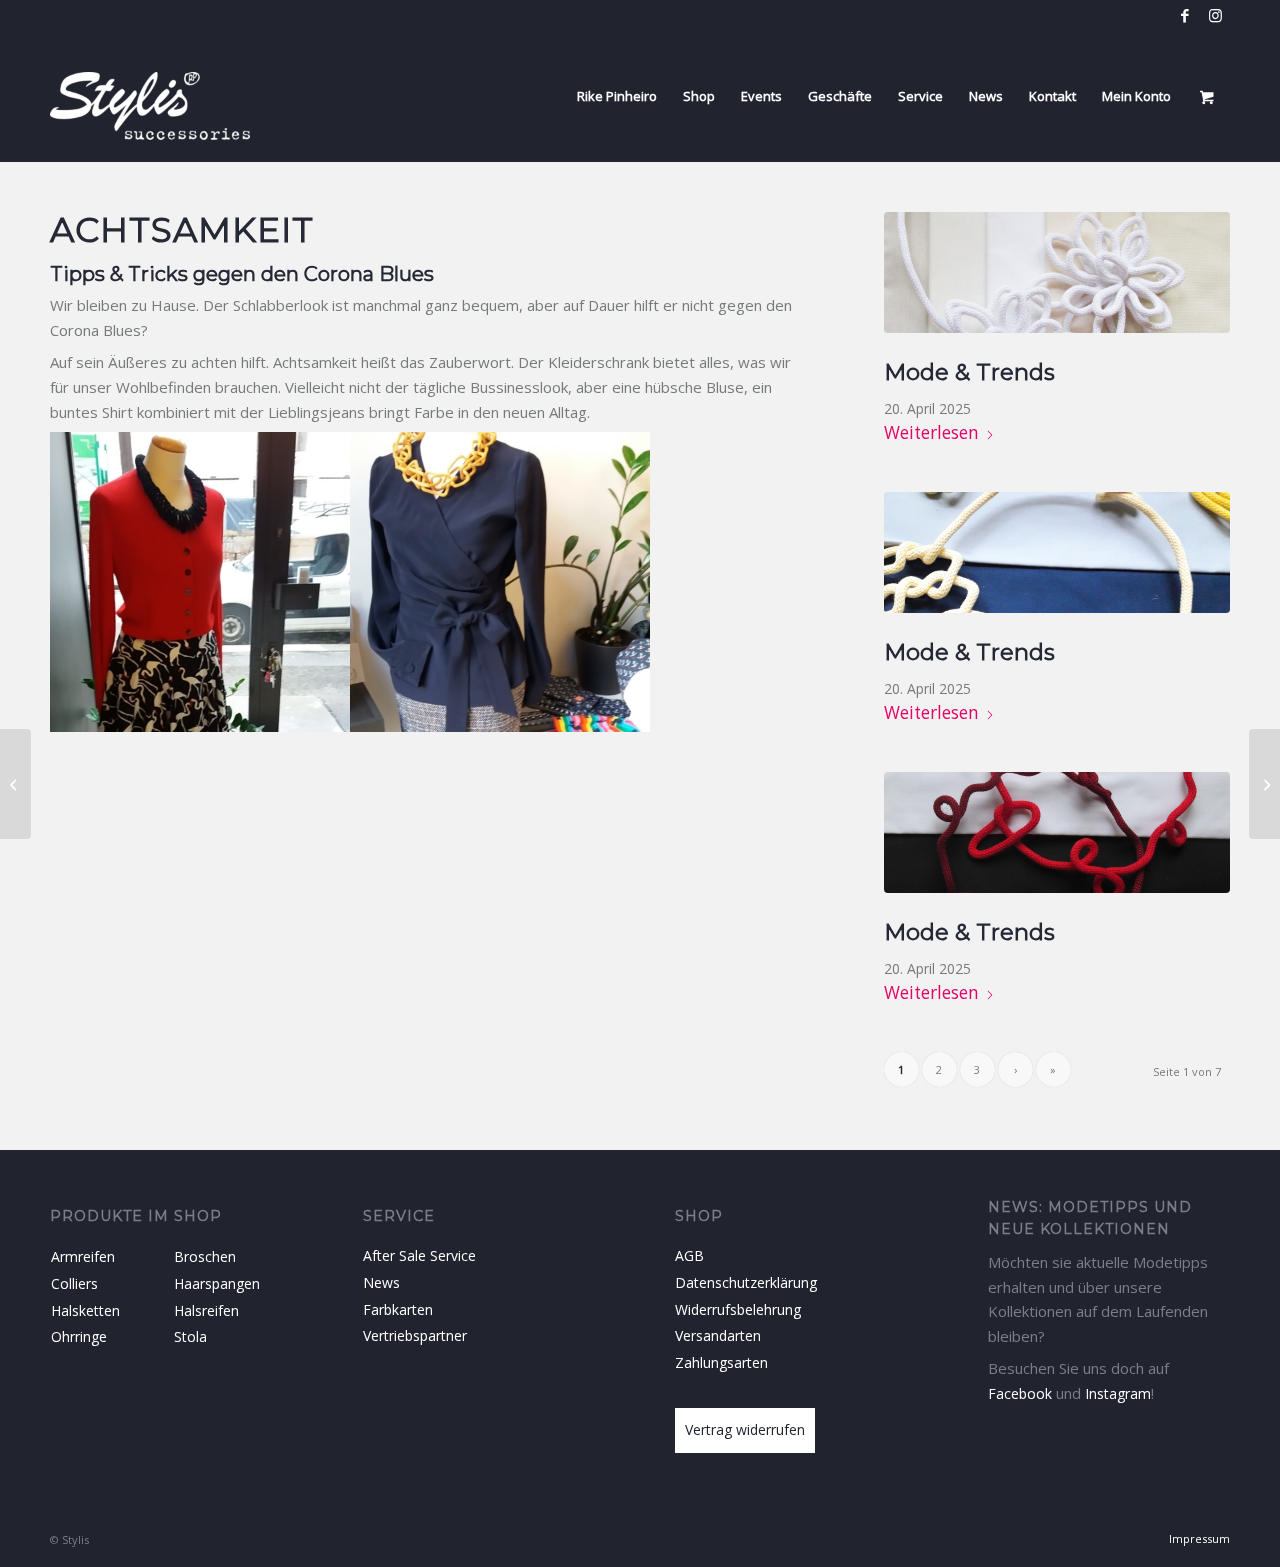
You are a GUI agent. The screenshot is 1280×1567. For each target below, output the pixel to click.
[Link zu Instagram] (1215, 15)
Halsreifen (206, 1310)
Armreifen (83, 1256)
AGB (689, 1255)
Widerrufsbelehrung (738, 1309)
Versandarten (718, 1335)
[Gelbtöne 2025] (1057, 552)
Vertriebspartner (415, 1335)
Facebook (1020, 1393)
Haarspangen (217, 1283)
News (381, 1282)
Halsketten (85, 1310)
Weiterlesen (931, 432)
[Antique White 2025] (1057, 272)
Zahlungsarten (721, 1362)
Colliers (74, 1283)
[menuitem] (617, 96)
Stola (190, 1336)
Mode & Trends (969, 372)
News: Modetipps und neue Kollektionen (1090, 1218)
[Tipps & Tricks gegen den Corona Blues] (15, 784)
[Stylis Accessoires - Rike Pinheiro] (150, 96)
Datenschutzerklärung (746, 1282)
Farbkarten (398, 1309)
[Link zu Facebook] (1184, 15)
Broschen (205, 1256)
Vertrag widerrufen (745, 1429)
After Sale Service (419, 1255)
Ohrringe (79, 1336)
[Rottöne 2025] (1057, 832)
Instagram (1118, 1393)
